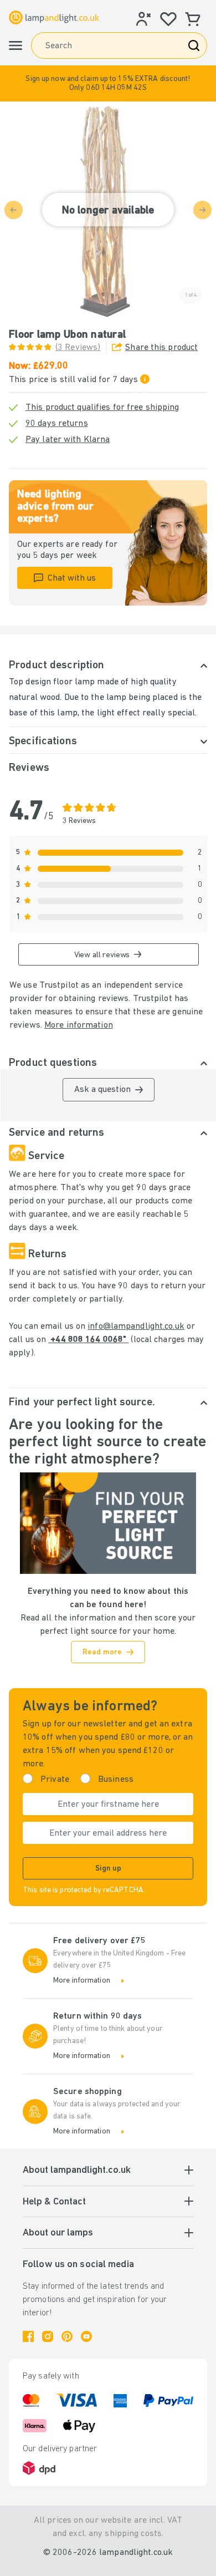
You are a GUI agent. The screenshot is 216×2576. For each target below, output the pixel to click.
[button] (108, 83)
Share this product (161, 348)
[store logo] (54, 17)
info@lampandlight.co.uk (136, 1327)
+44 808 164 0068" (88, 1340)
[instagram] (48, 2336)
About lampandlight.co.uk (77, 2171)
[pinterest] (67, 2336)
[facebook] (28, 2336)
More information (79, 1025)
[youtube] (86, 2336)
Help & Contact (54, 2202)
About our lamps (58, 2233)
